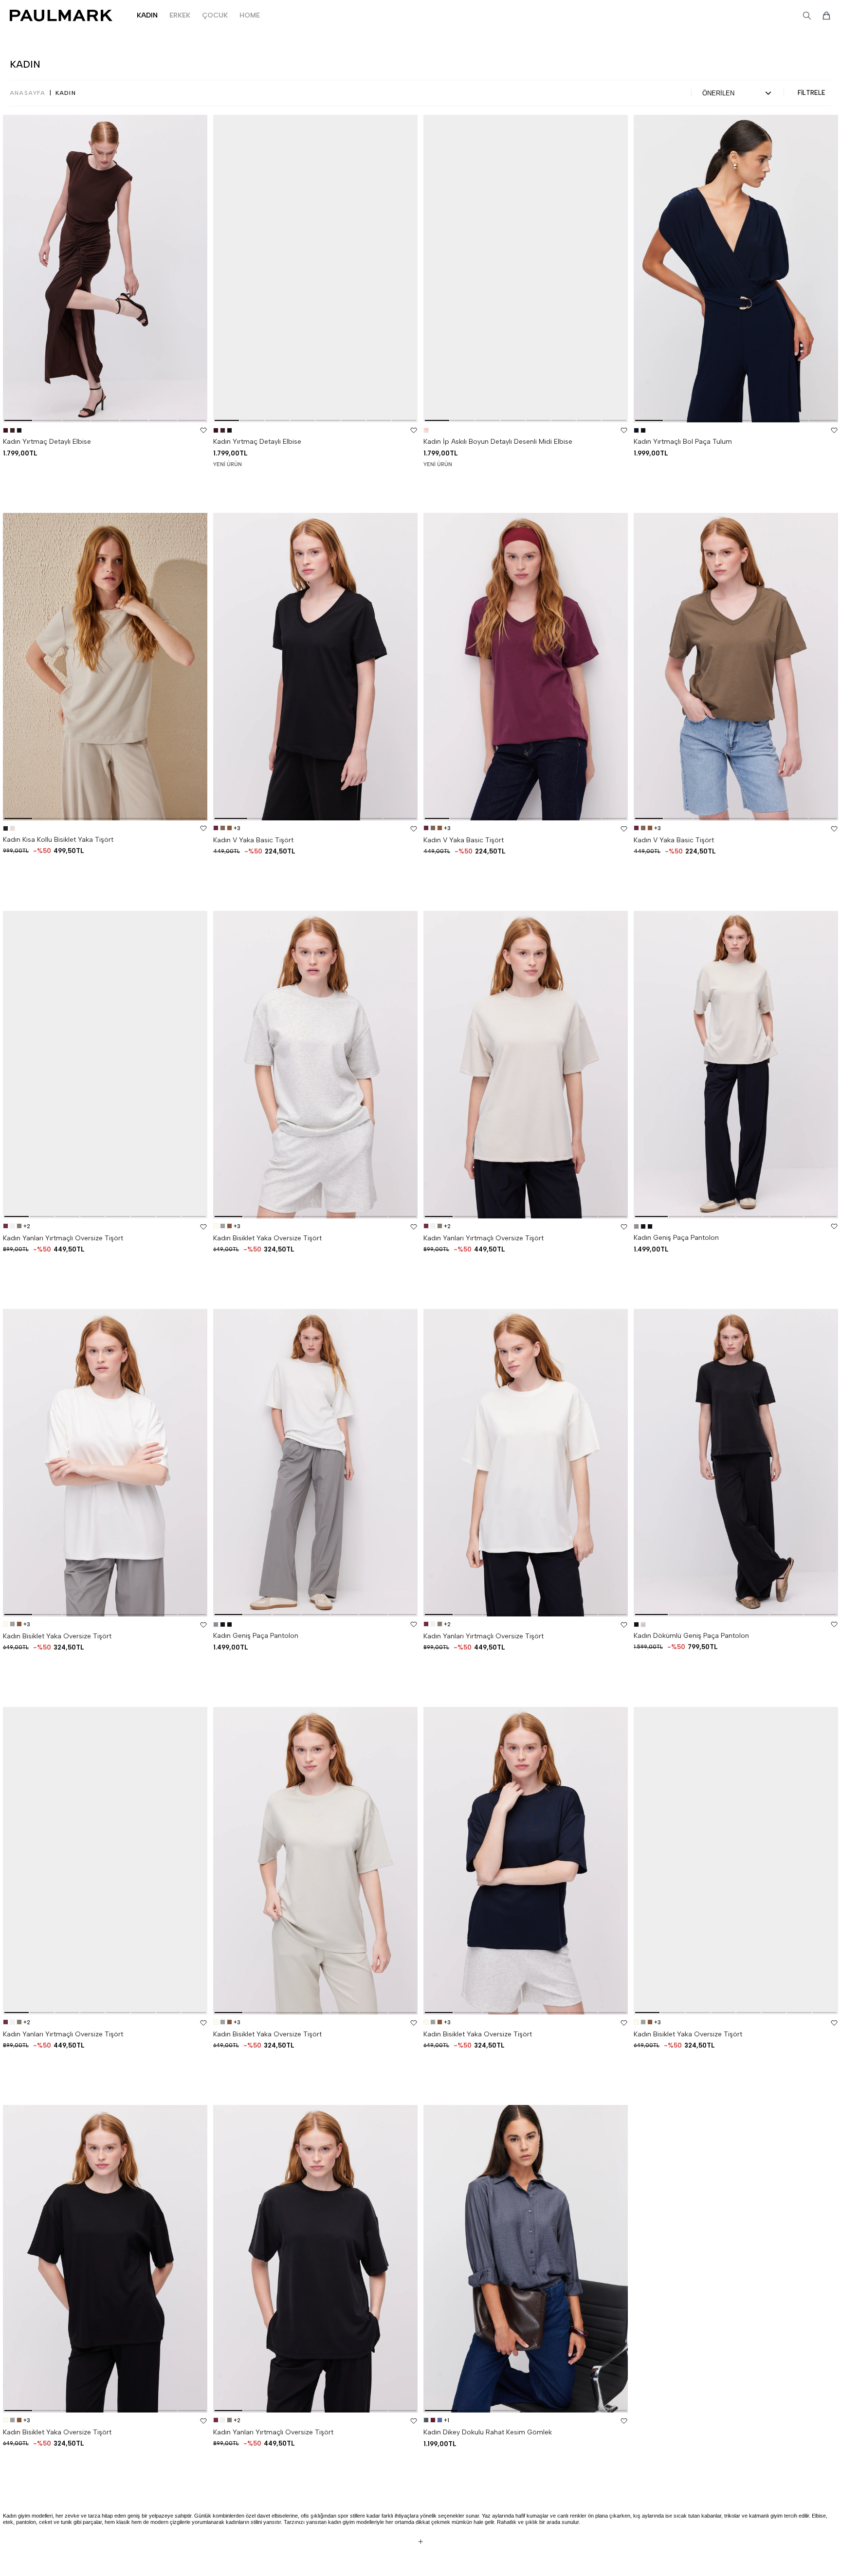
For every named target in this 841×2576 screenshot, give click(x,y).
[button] (18, 420)
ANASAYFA (28, 93)
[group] (105, 269)
